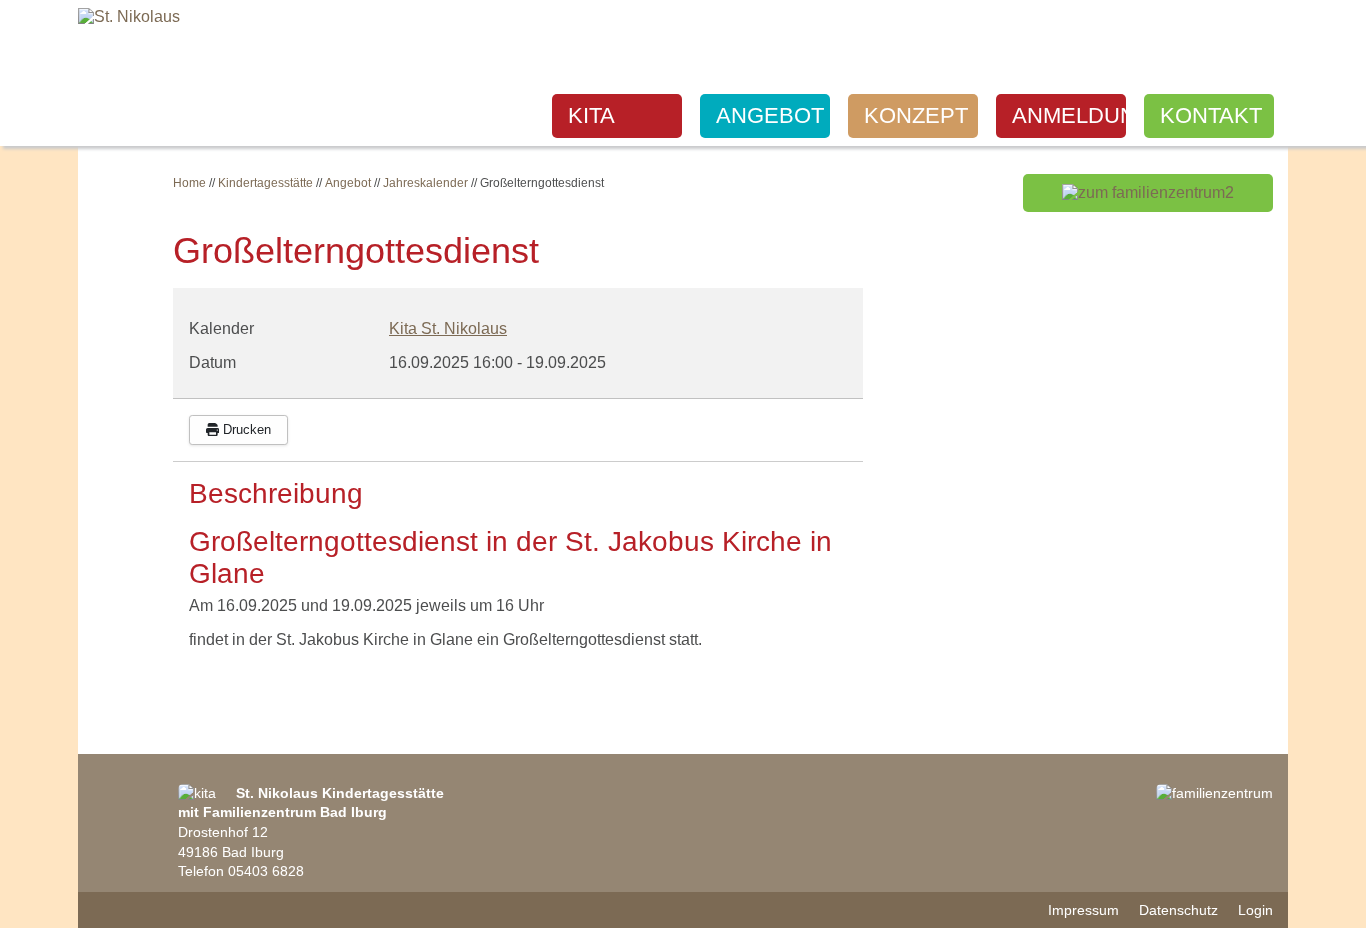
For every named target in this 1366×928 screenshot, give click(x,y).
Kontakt (1211, 115)
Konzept (916, 115)
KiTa (591, 115)
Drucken (245, 429)
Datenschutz (1178, 910)
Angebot (770, 115)
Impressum (1083, 910)
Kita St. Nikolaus (448, 328)
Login (1255, 910)
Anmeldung (1069, 115)
